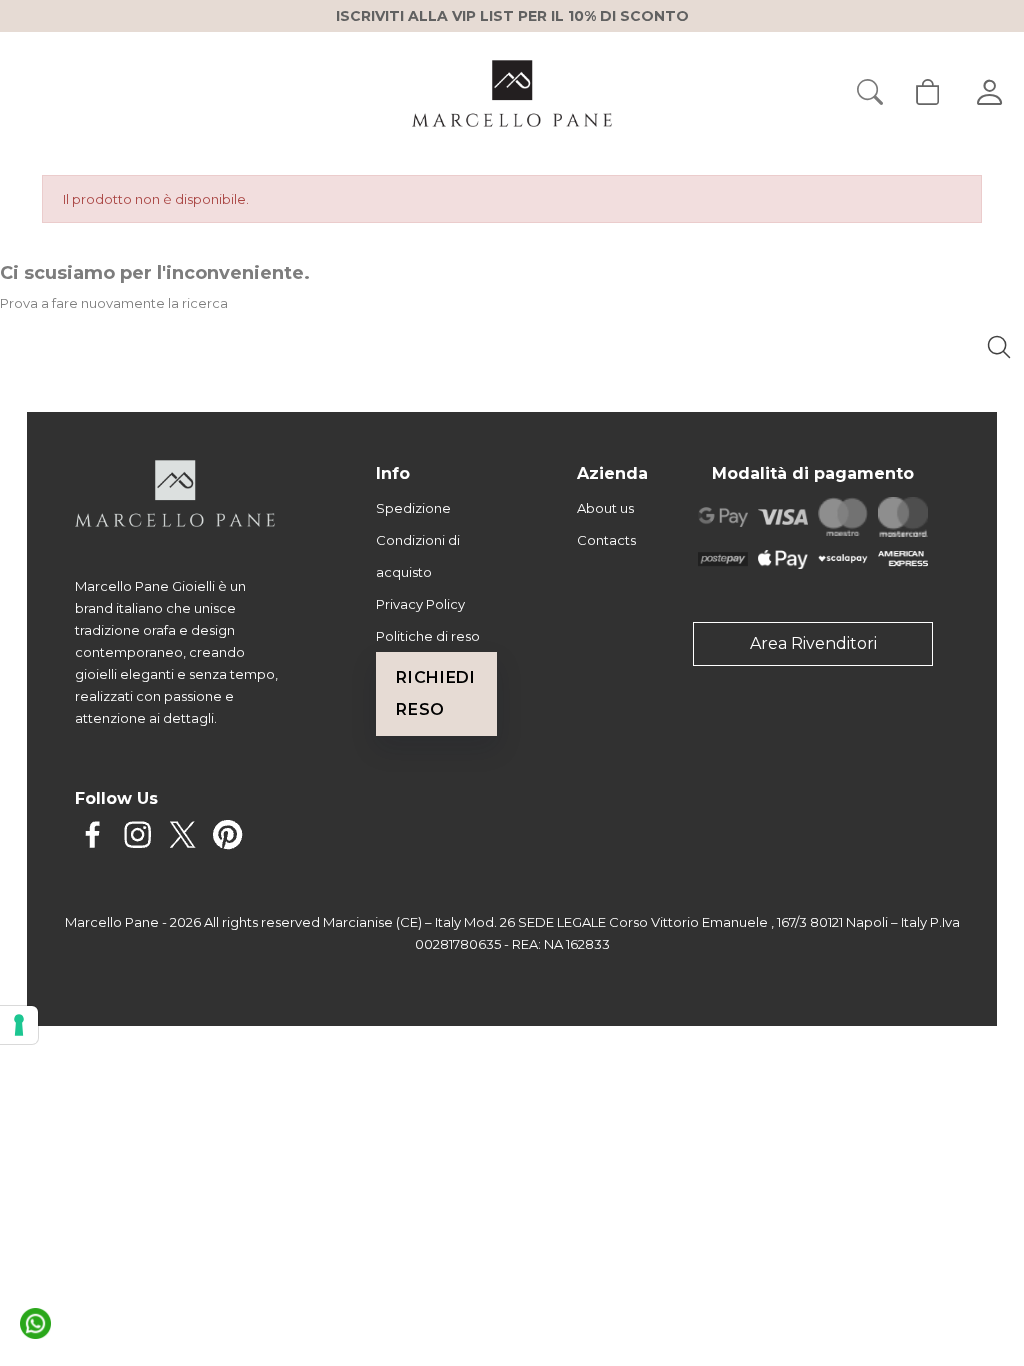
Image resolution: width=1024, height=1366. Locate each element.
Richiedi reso (435, 693)
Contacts (606, 540)
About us (605, 508)
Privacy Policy (420, 604)
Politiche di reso (428, 636)
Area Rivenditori (813, 643)
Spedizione (413, 508)
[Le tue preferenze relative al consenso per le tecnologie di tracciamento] (19, 1025)
